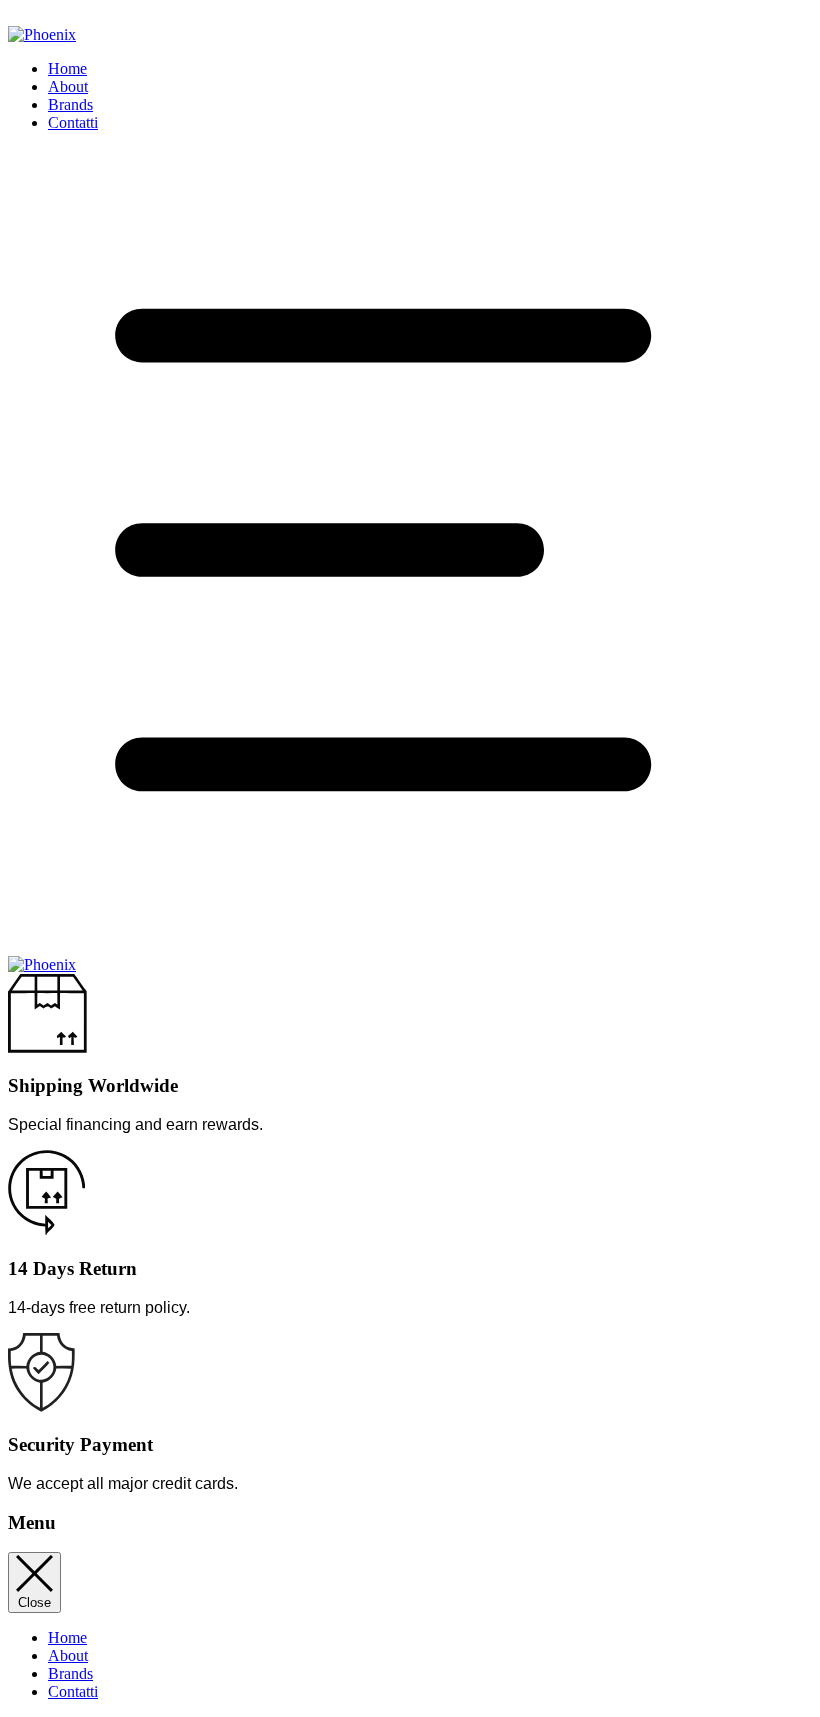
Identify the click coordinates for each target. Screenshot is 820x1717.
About (68, 86)
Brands (70, 104)
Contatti (73, 122)
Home (67, 68)
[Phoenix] (42, 964)
